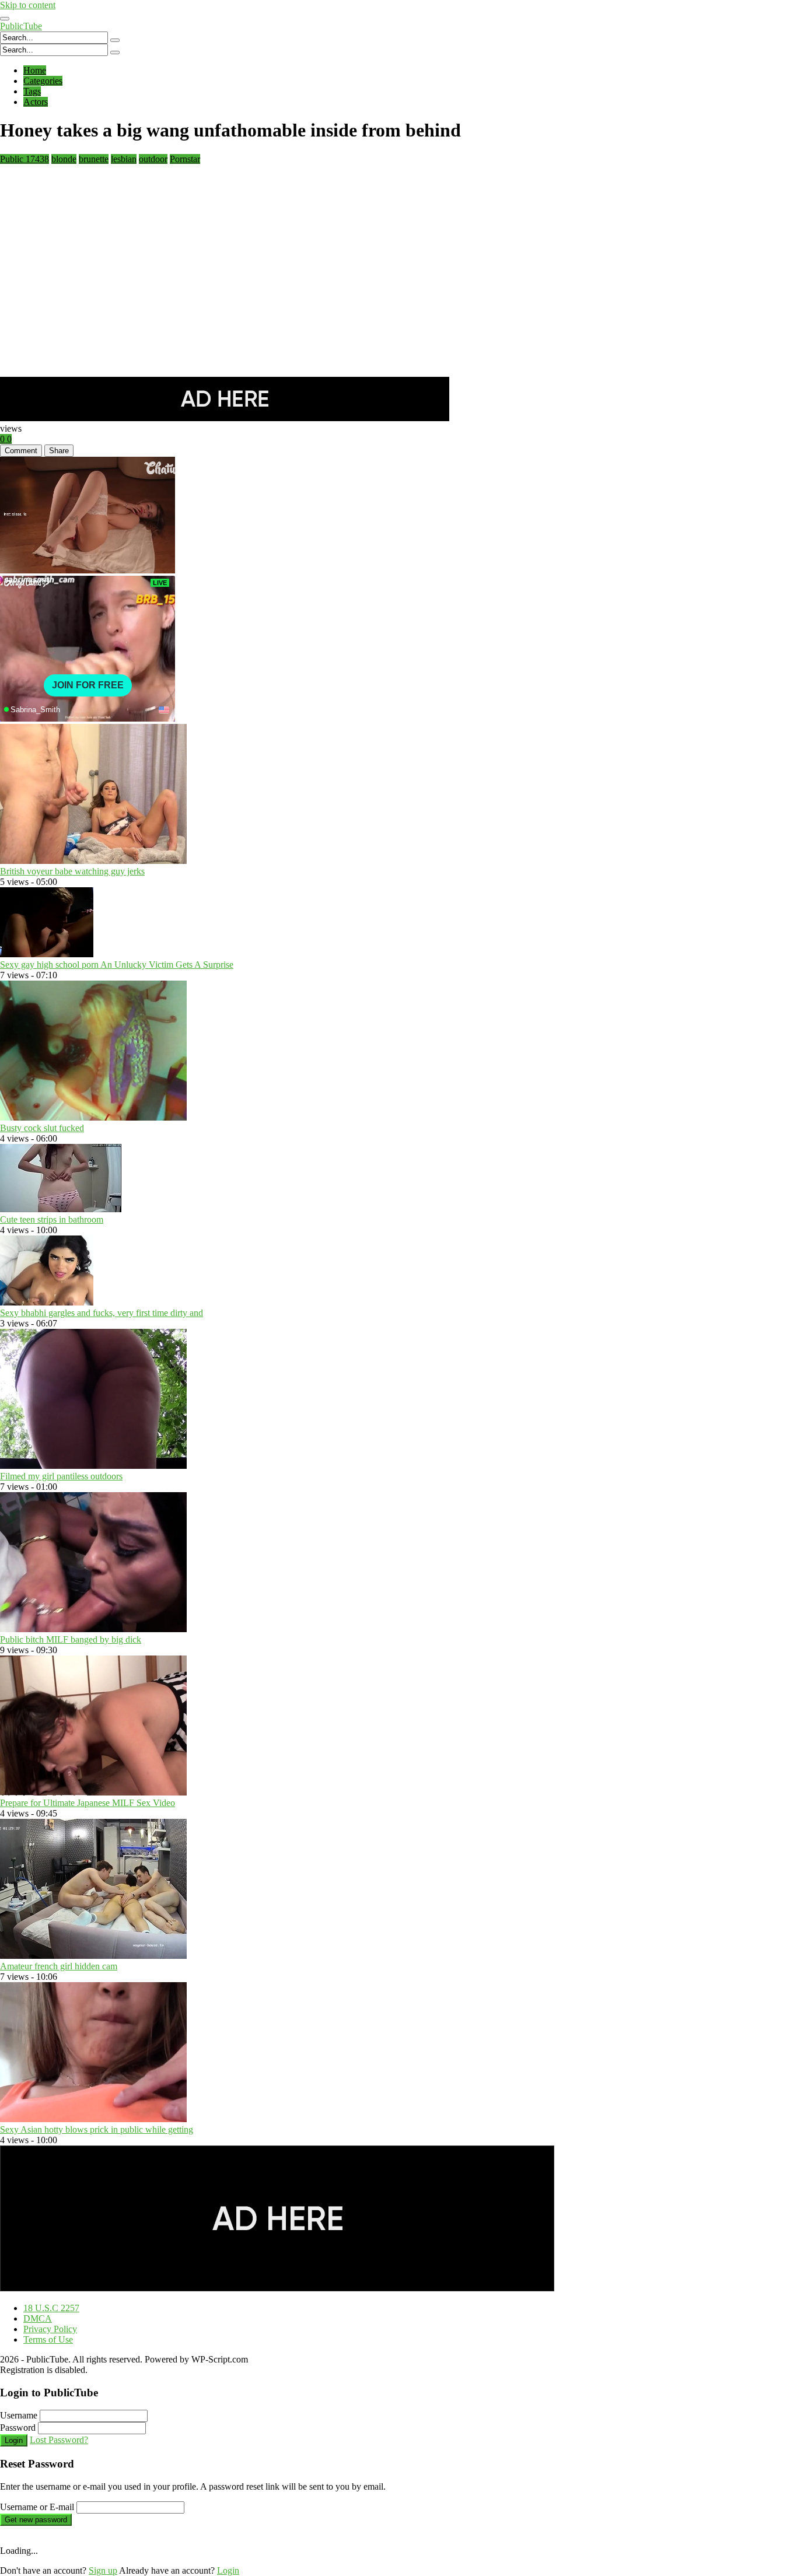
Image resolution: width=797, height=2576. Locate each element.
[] (115, 40)
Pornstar (185, 159)
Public (25, 159)
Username (19, 2415)
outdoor (153, 159)
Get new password (36, 2520)
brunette (94, 159)
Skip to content (28, 5)
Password (18, 2428)
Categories (43, 81)
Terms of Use (48, 2339)
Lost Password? (59, 2440)
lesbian (124, 159)
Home (35, 70)
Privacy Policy (50, 2329)
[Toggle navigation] (5, 19)
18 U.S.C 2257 (51, 2308)
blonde (64, 159)
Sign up (103, 2570)
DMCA (38, 2318)
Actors (36, 102)
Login (14, 2440)
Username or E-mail (37, 2507)
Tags (32, 91)
